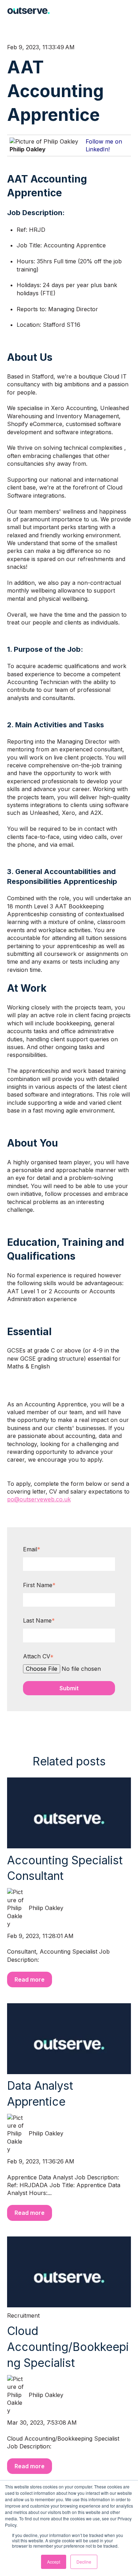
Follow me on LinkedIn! (104, 145)
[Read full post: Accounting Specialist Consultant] (69, 1813)
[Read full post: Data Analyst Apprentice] (69, 2039)
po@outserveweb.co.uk (39, 1499)
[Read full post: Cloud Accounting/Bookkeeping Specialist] (69, 2272)
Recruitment (23, 2315)
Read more (30, 1979)
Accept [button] (54, 2562)
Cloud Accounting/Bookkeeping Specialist (68, 2347)
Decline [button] (84, 2562)
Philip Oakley (28, 149)
